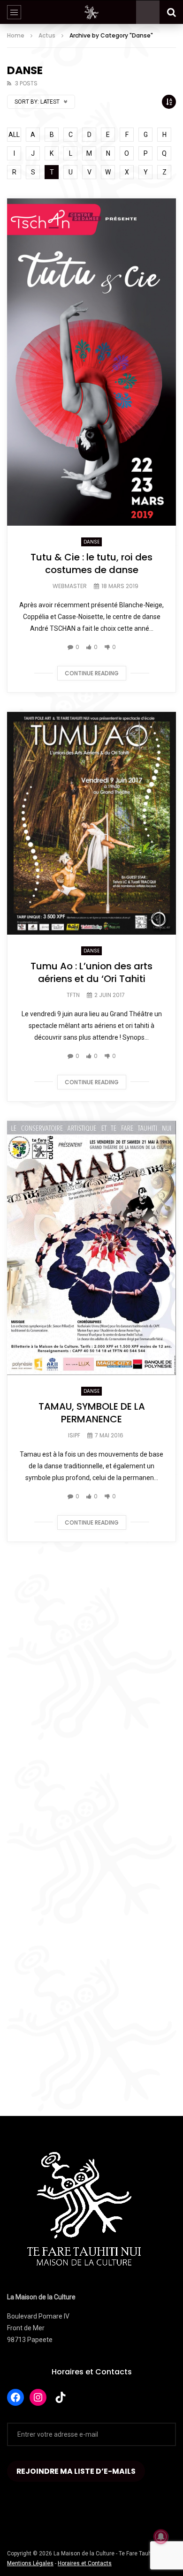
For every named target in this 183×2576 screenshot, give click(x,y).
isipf (74, 1435)
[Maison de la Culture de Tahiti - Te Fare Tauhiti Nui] (91, 12)
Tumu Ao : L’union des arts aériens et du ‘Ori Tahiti (91, 972)
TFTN (73, 995)
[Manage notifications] (161, 2537)
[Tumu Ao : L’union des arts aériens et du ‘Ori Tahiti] (91, 823)
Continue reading (92, 673)
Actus (47, 35)
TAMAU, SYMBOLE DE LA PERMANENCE (92, 1413)
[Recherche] (171, 12)
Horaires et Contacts (92, 2372)
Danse (91, 542)
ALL (14, 135)
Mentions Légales (30, 2563)
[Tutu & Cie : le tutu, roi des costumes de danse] (91, 362)
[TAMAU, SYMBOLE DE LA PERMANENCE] (91, 1248)
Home (16, 35)
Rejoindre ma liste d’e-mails (76, 2471)
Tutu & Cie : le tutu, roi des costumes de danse (91, 563)
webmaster (70, 586)
